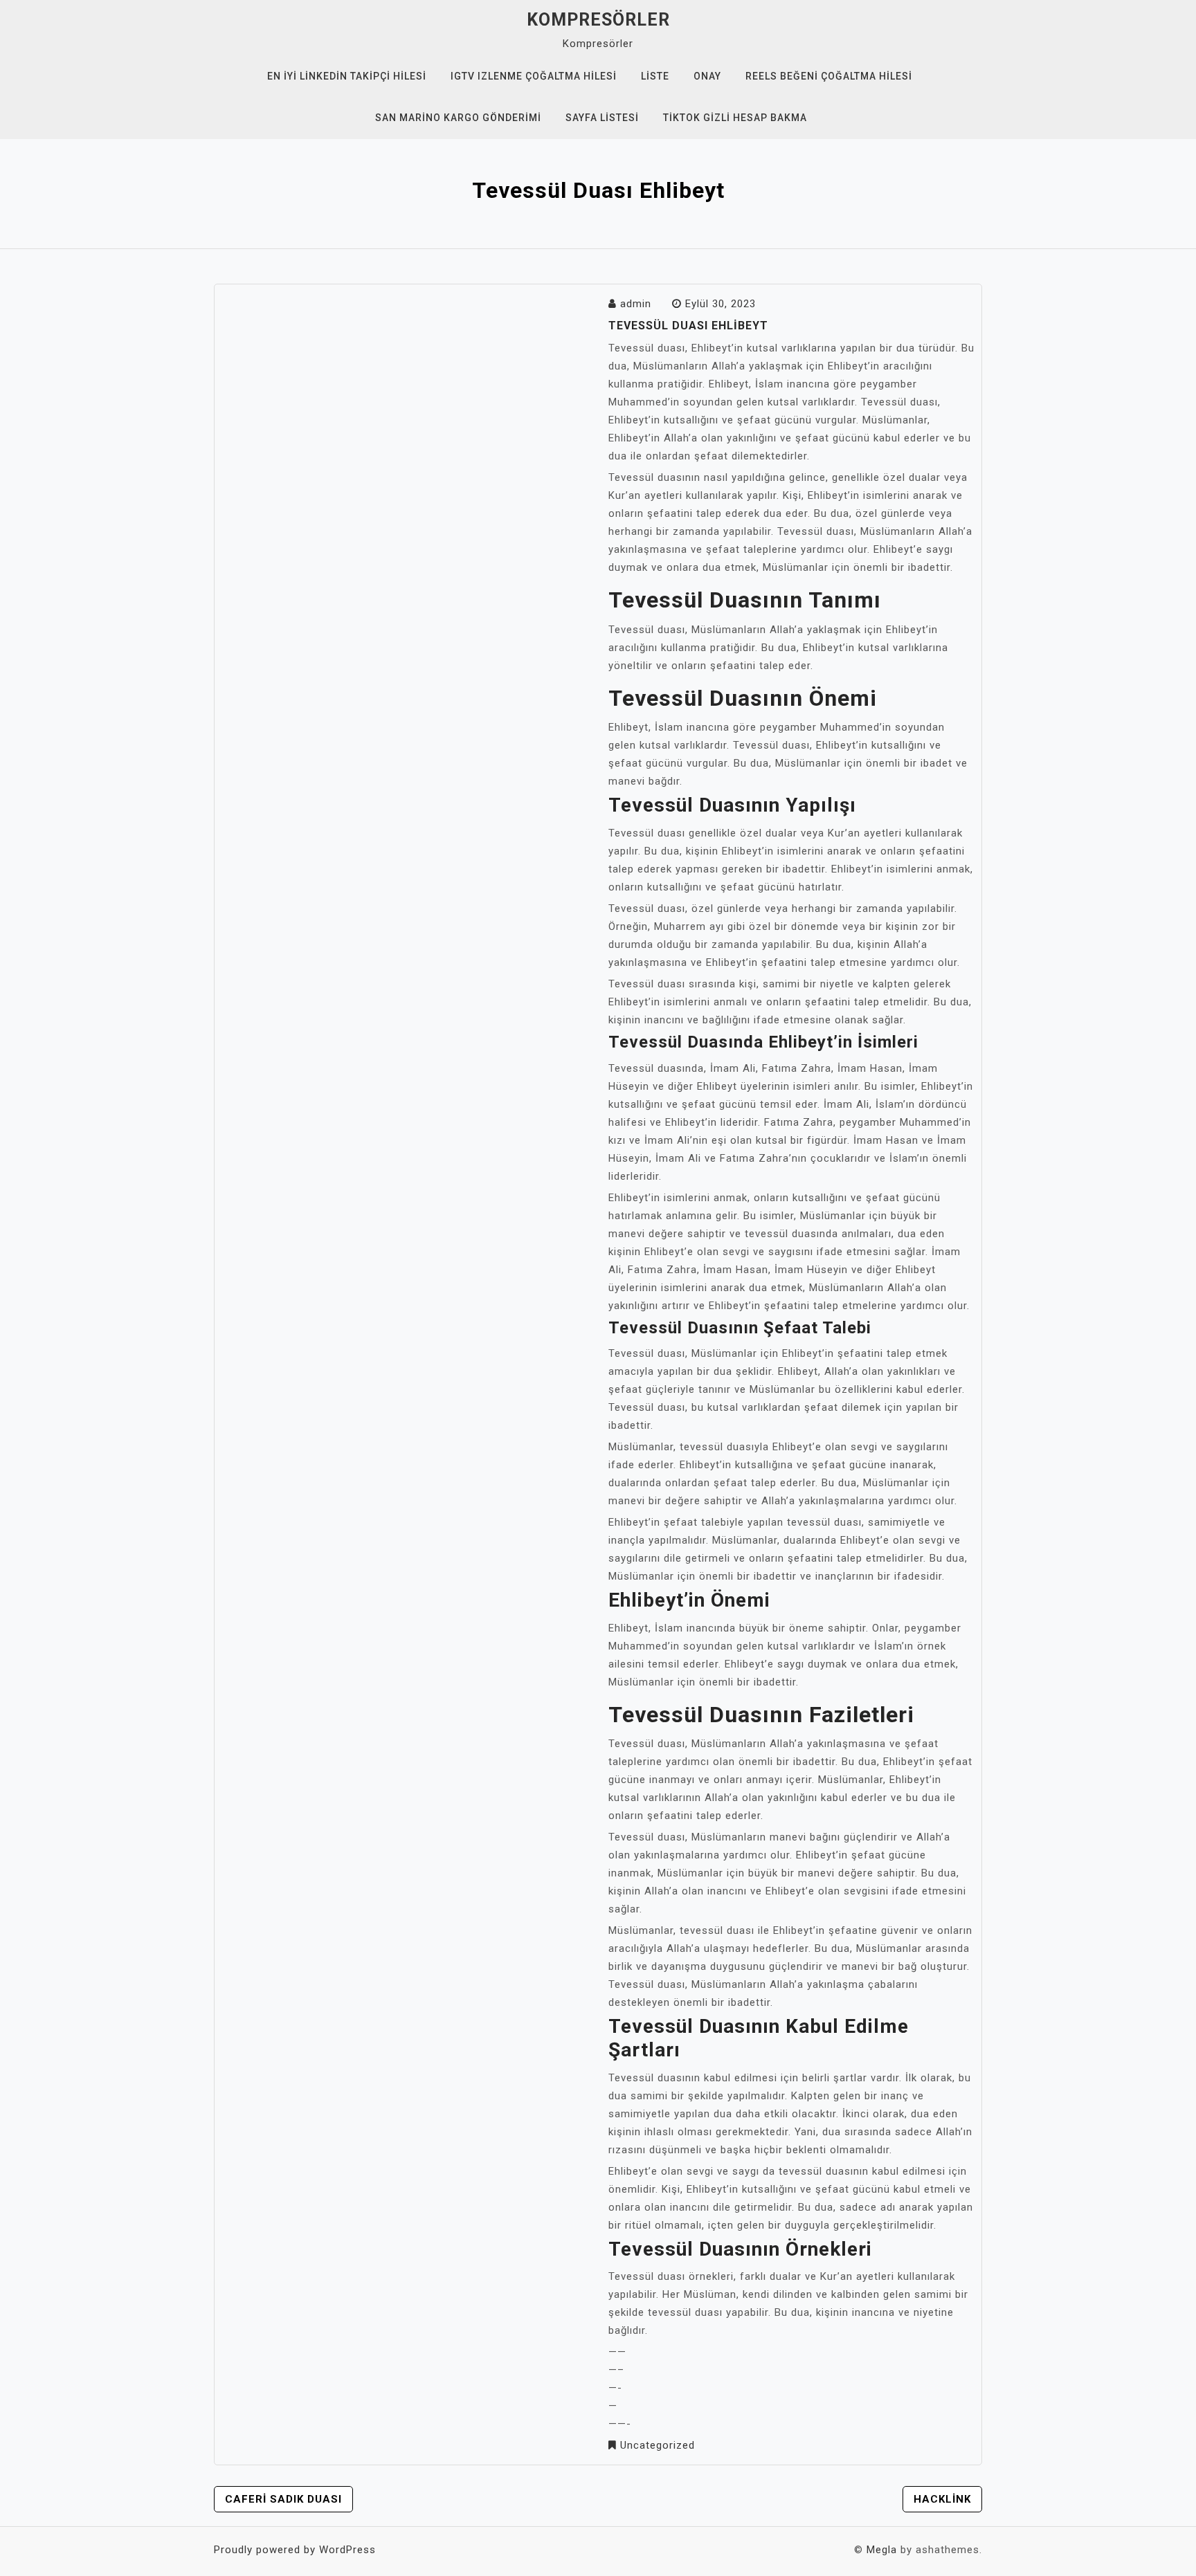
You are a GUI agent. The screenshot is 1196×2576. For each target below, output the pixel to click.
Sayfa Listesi (602, 118)
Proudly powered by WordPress (295, 2550)
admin (636, 304)
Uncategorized (658, 2445)
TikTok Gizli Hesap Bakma (735, 118)
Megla (882, 2550)
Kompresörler (598, 20)
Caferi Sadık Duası (283, 2499)
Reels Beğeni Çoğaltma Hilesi (829, 76)
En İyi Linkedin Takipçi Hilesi (347, 76)
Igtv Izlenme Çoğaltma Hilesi (534, 76)
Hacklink (942, 2499)
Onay (707, 76)
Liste (655, 76)
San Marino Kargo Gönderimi (458, 118)
